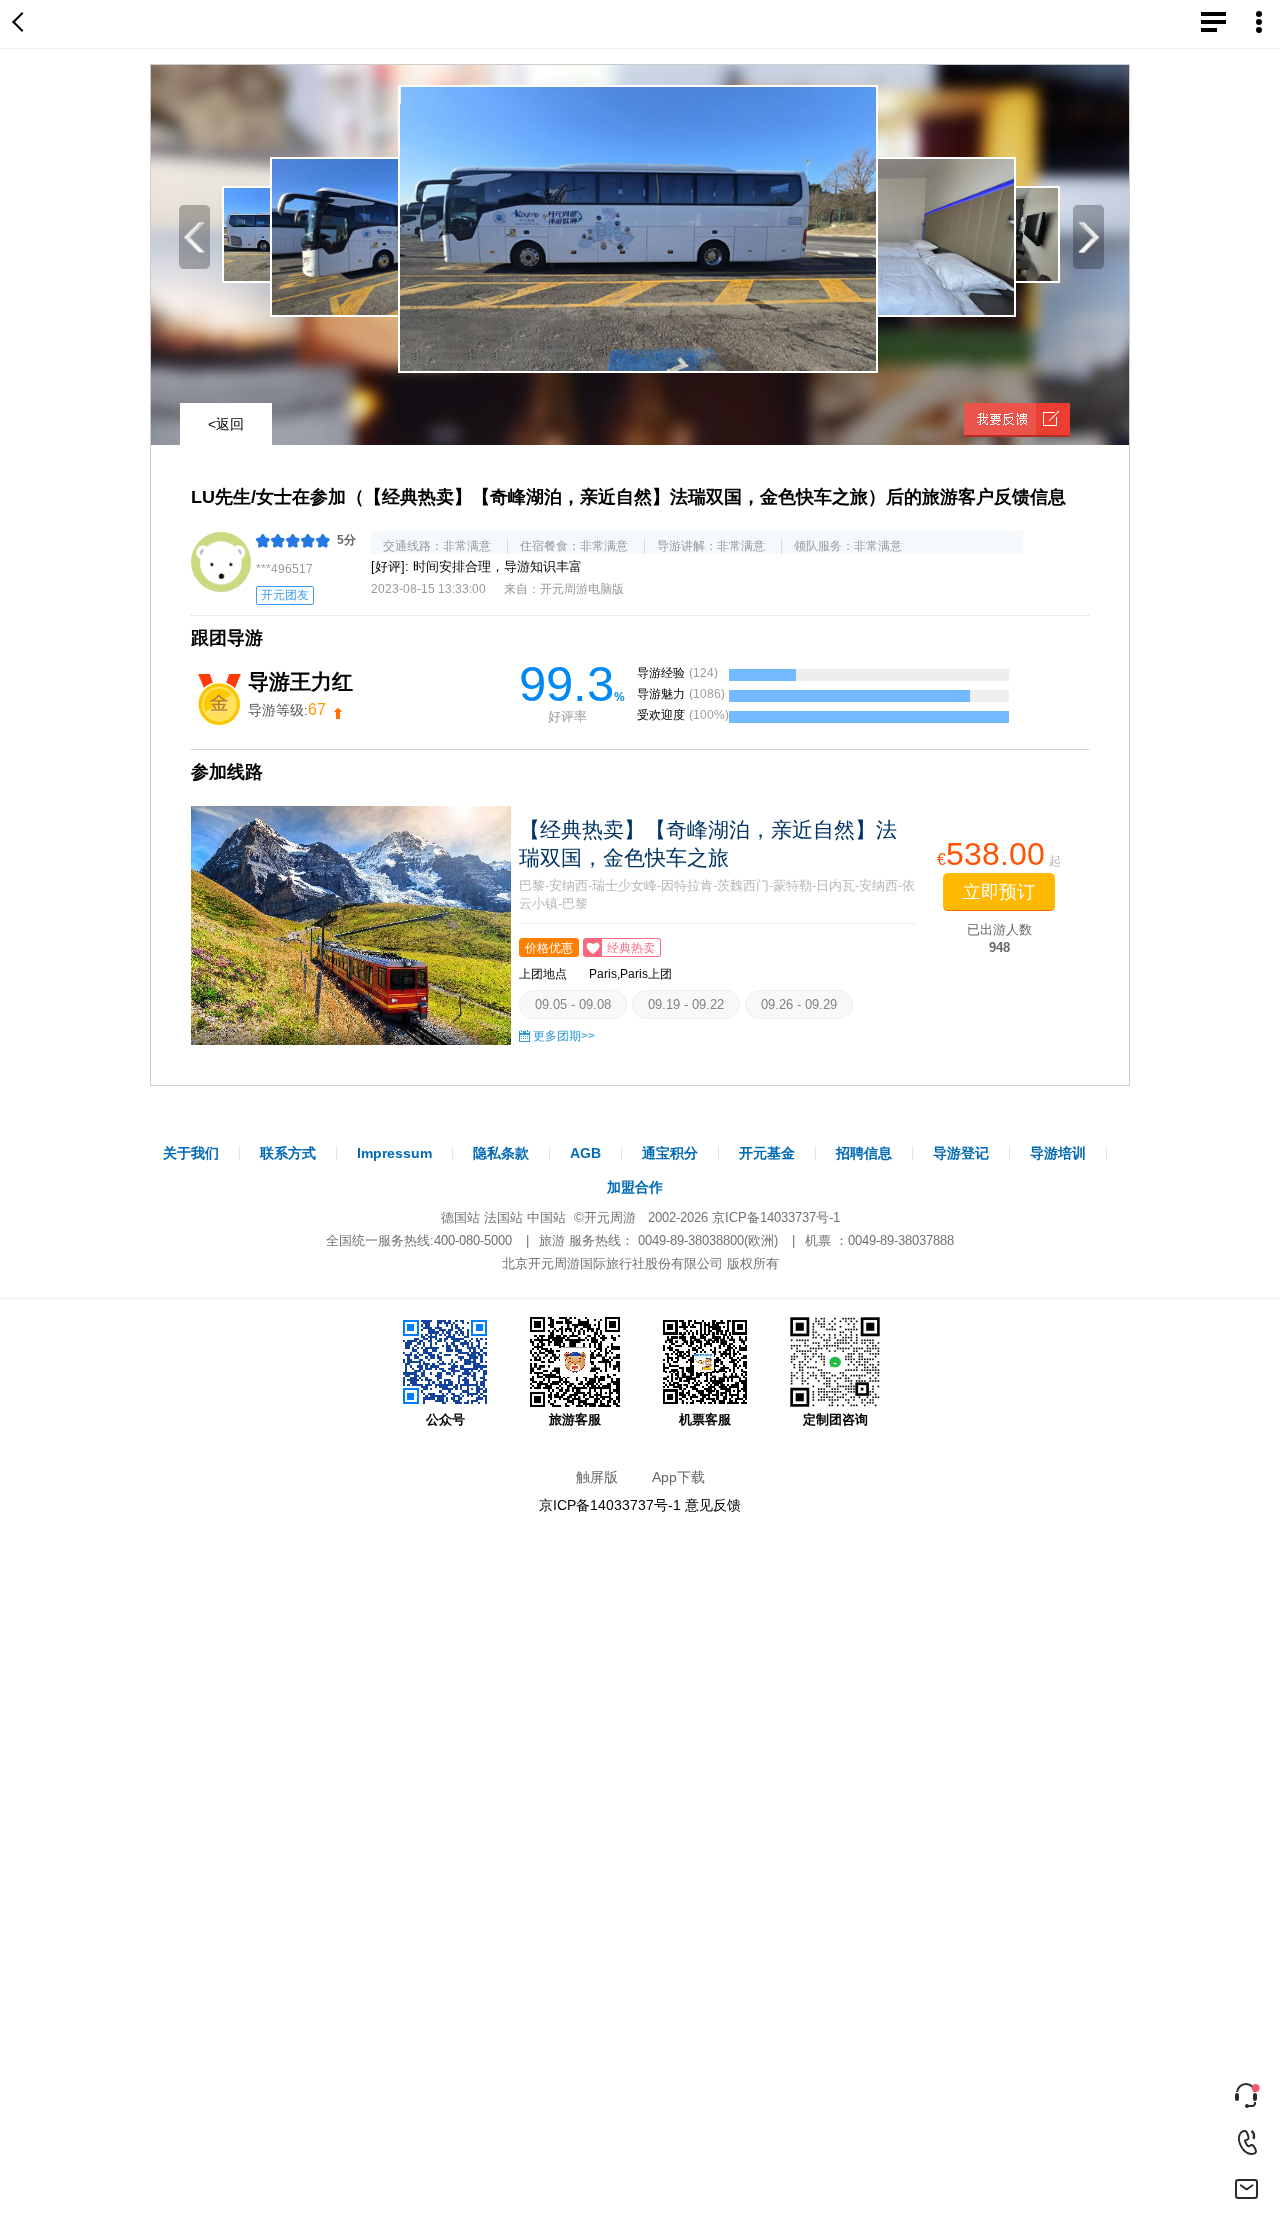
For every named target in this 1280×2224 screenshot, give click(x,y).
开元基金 (767, 1153)
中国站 (546, 1217)
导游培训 (1058, 1153)
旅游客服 (575, 1419)
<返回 (226, 424)
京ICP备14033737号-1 (776, 1217)
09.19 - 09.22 (686, 1004)
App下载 (678, 1477)
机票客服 (705, 1419)
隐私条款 (501, 1153)
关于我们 (191, 1153)
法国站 (503, 1217)
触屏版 (597, 1477)
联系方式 (288, 1153)
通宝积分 (670, 1153)
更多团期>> (564, 1036)
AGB (585, 1153)
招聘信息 (864, 1153)
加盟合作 (635, 1187)
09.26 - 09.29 (799, 1004)
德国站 (460, 1217)
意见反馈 (713, 1505)
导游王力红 (300, 681)
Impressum (394, 1153)
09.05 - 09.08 (573, 1004)
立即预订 (999, 892)
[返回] (22, 24)
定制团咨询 (835, 1419)
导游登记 (961, 1153)
